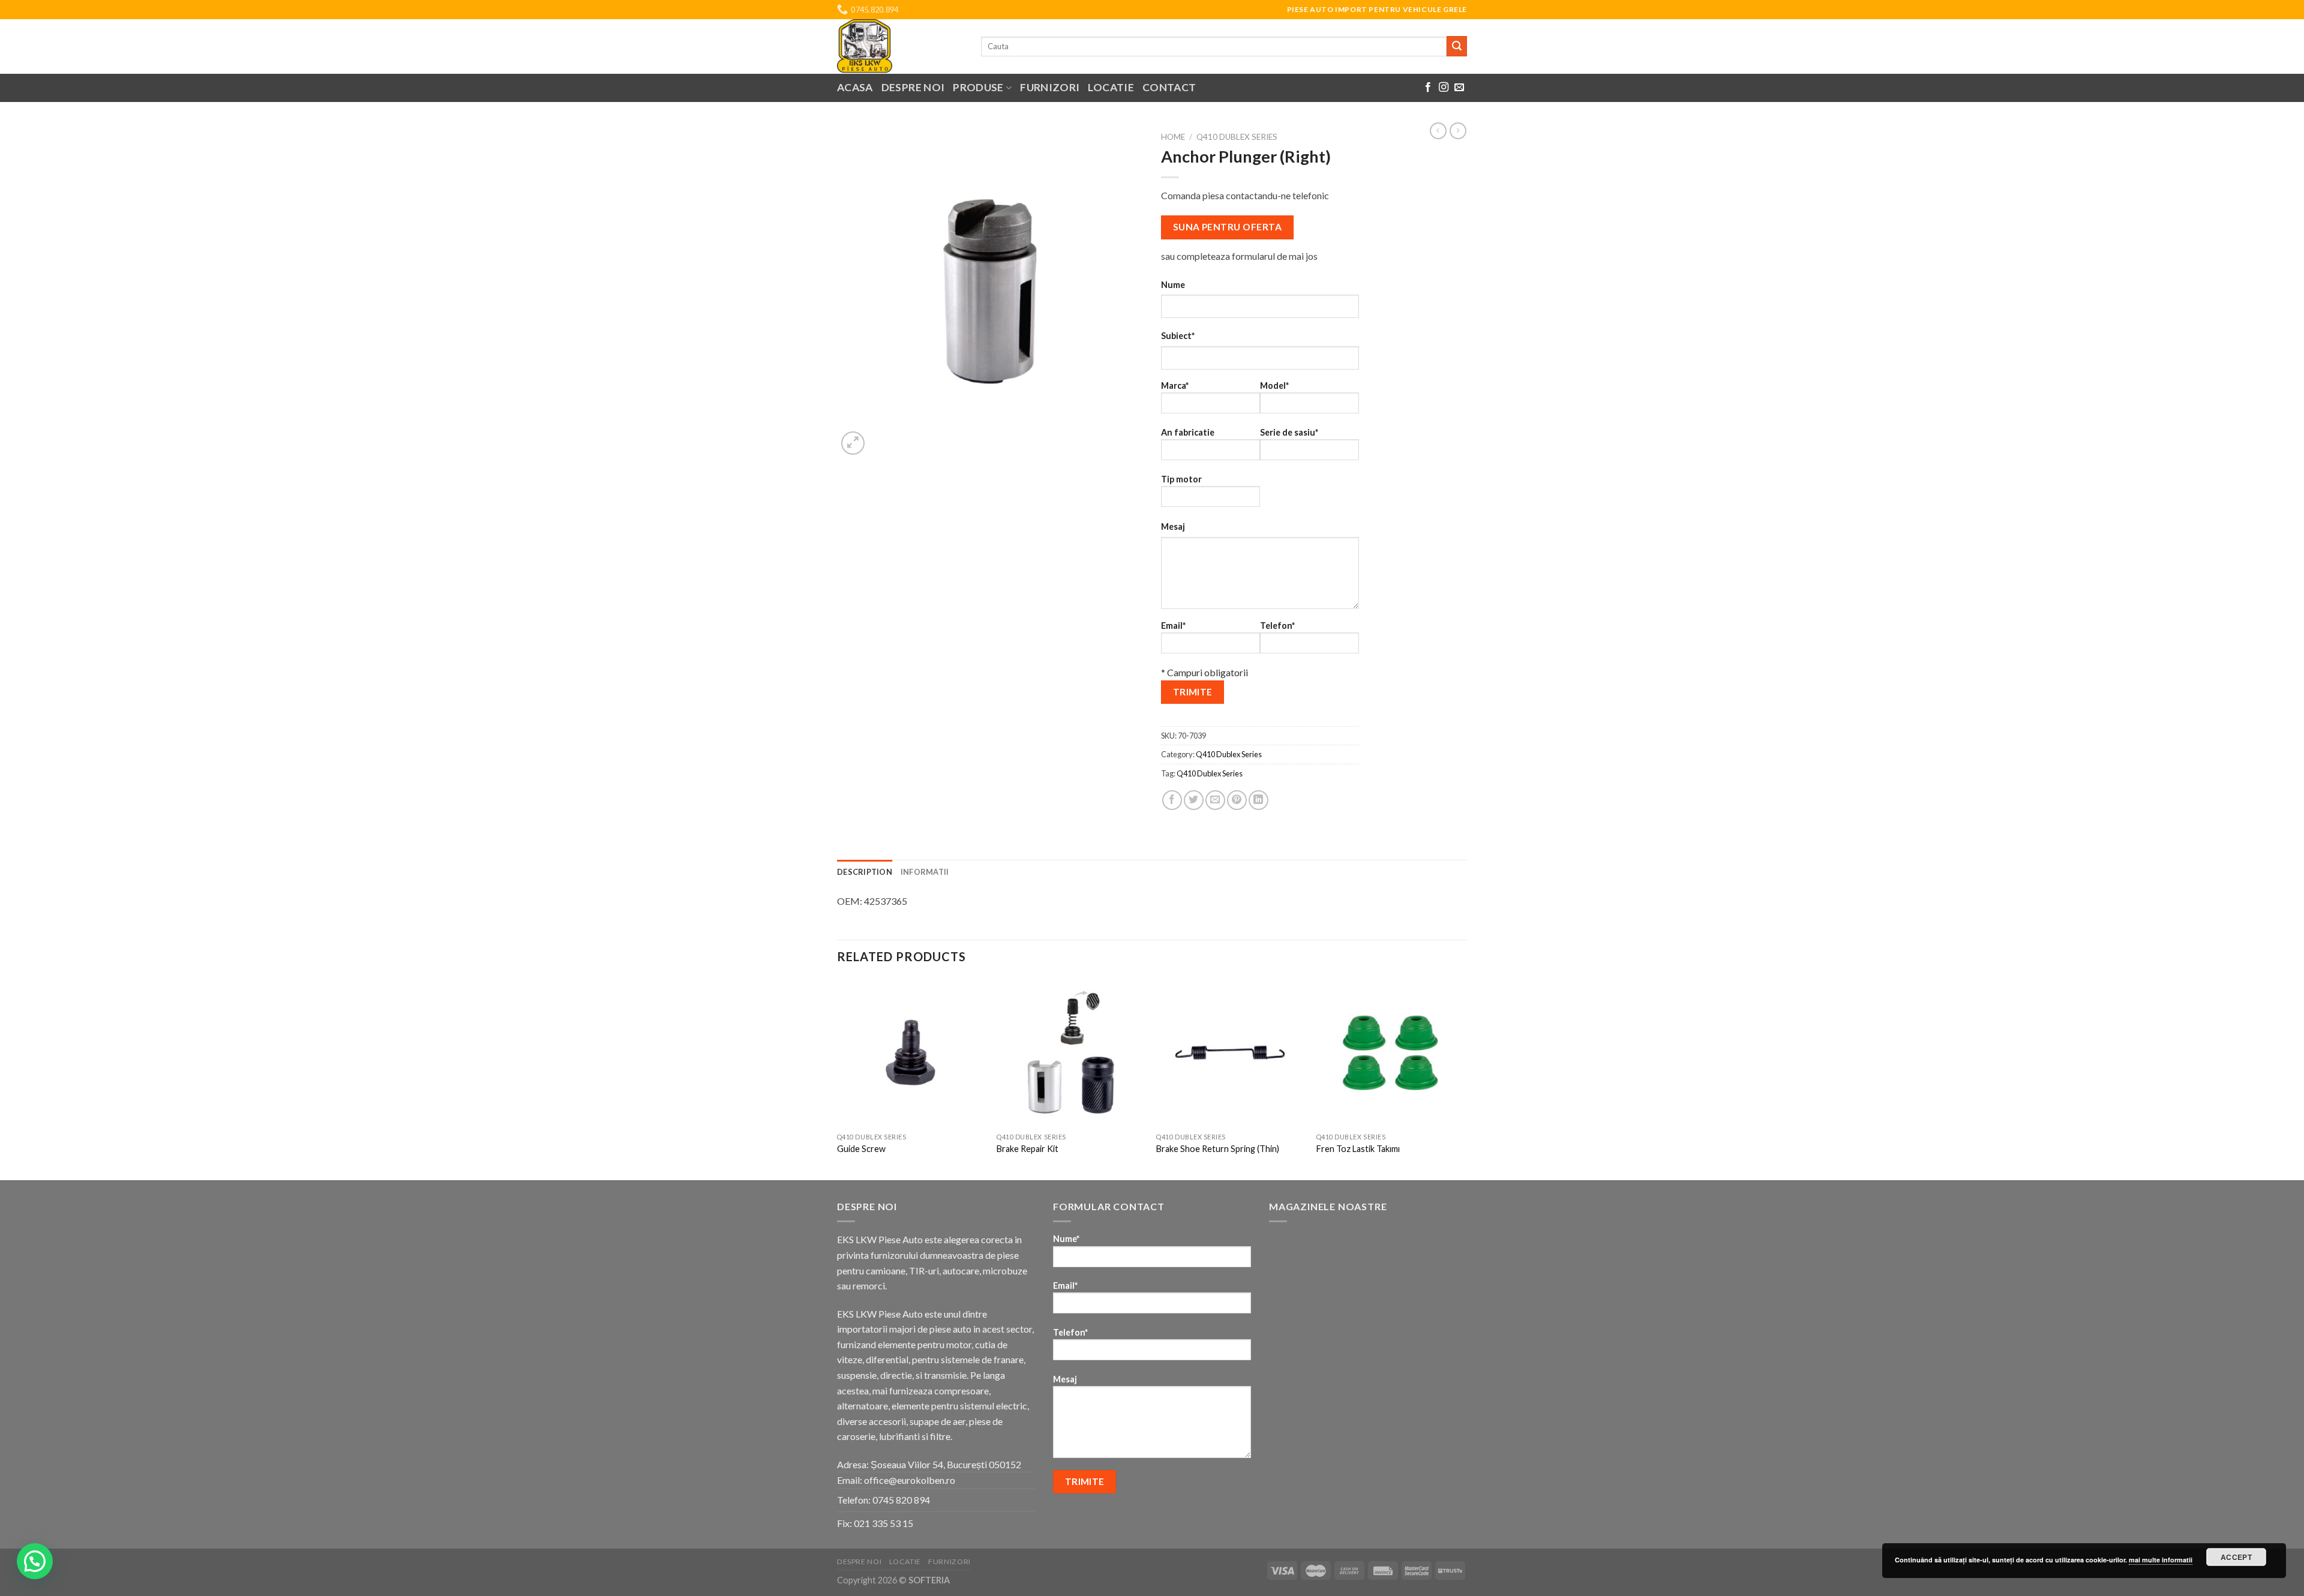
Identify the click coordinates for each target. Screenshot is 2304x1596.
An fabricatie (1188, 432)
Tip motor (1181, 479)
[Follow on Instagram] (1444, 88)
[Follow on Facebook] (1428, 88)
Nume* (1066, 1239)
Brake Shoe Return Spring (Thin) (1218, 1149)
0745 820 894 (901, 1500)
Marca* (1175, 385)
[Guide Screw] (911, 1053)
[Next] (1463, 1078)
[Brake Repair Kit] (1071, 1053)
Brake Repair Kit (1027, 1149)
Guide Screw (861, 1149)
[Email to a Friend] (1215, 800)
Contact (1169, 87)
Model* (1274, 385)
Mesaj (1173, 526)
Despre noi (913, 87)
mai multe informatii (2161, 1560)
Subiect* (1178, 336)
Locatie (1111, 87)
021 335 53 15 (883, 1523)
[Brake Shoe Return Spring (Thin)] (1230, 1053)
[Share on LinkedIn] (1258, 800)
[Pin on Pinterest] (1237, 800)
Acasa (855, 87)
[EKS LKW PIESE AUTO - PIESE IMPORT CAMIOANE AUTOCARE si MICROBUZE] (900, 46)
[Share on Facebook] (1172, 800)
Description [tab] (865, 872)
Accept (2236, 1557)
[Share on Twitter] (1194, 800)
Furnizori (1050, 87)
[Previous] (838, 1078)
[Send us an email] (1459, 88)
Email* (1173, 625)
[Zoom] (853, 443)
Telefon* (1277, 625)
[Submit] (1457, 46)
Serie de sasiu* (1289, 432)
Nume (1173, 285)
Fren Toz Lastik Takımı (1358, 1149)
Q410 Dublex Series (1237, 137)
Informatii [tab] (925, 872)
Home (1173, 137)
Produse (978, 87)
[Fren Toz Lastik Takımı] (1390, 1053)
